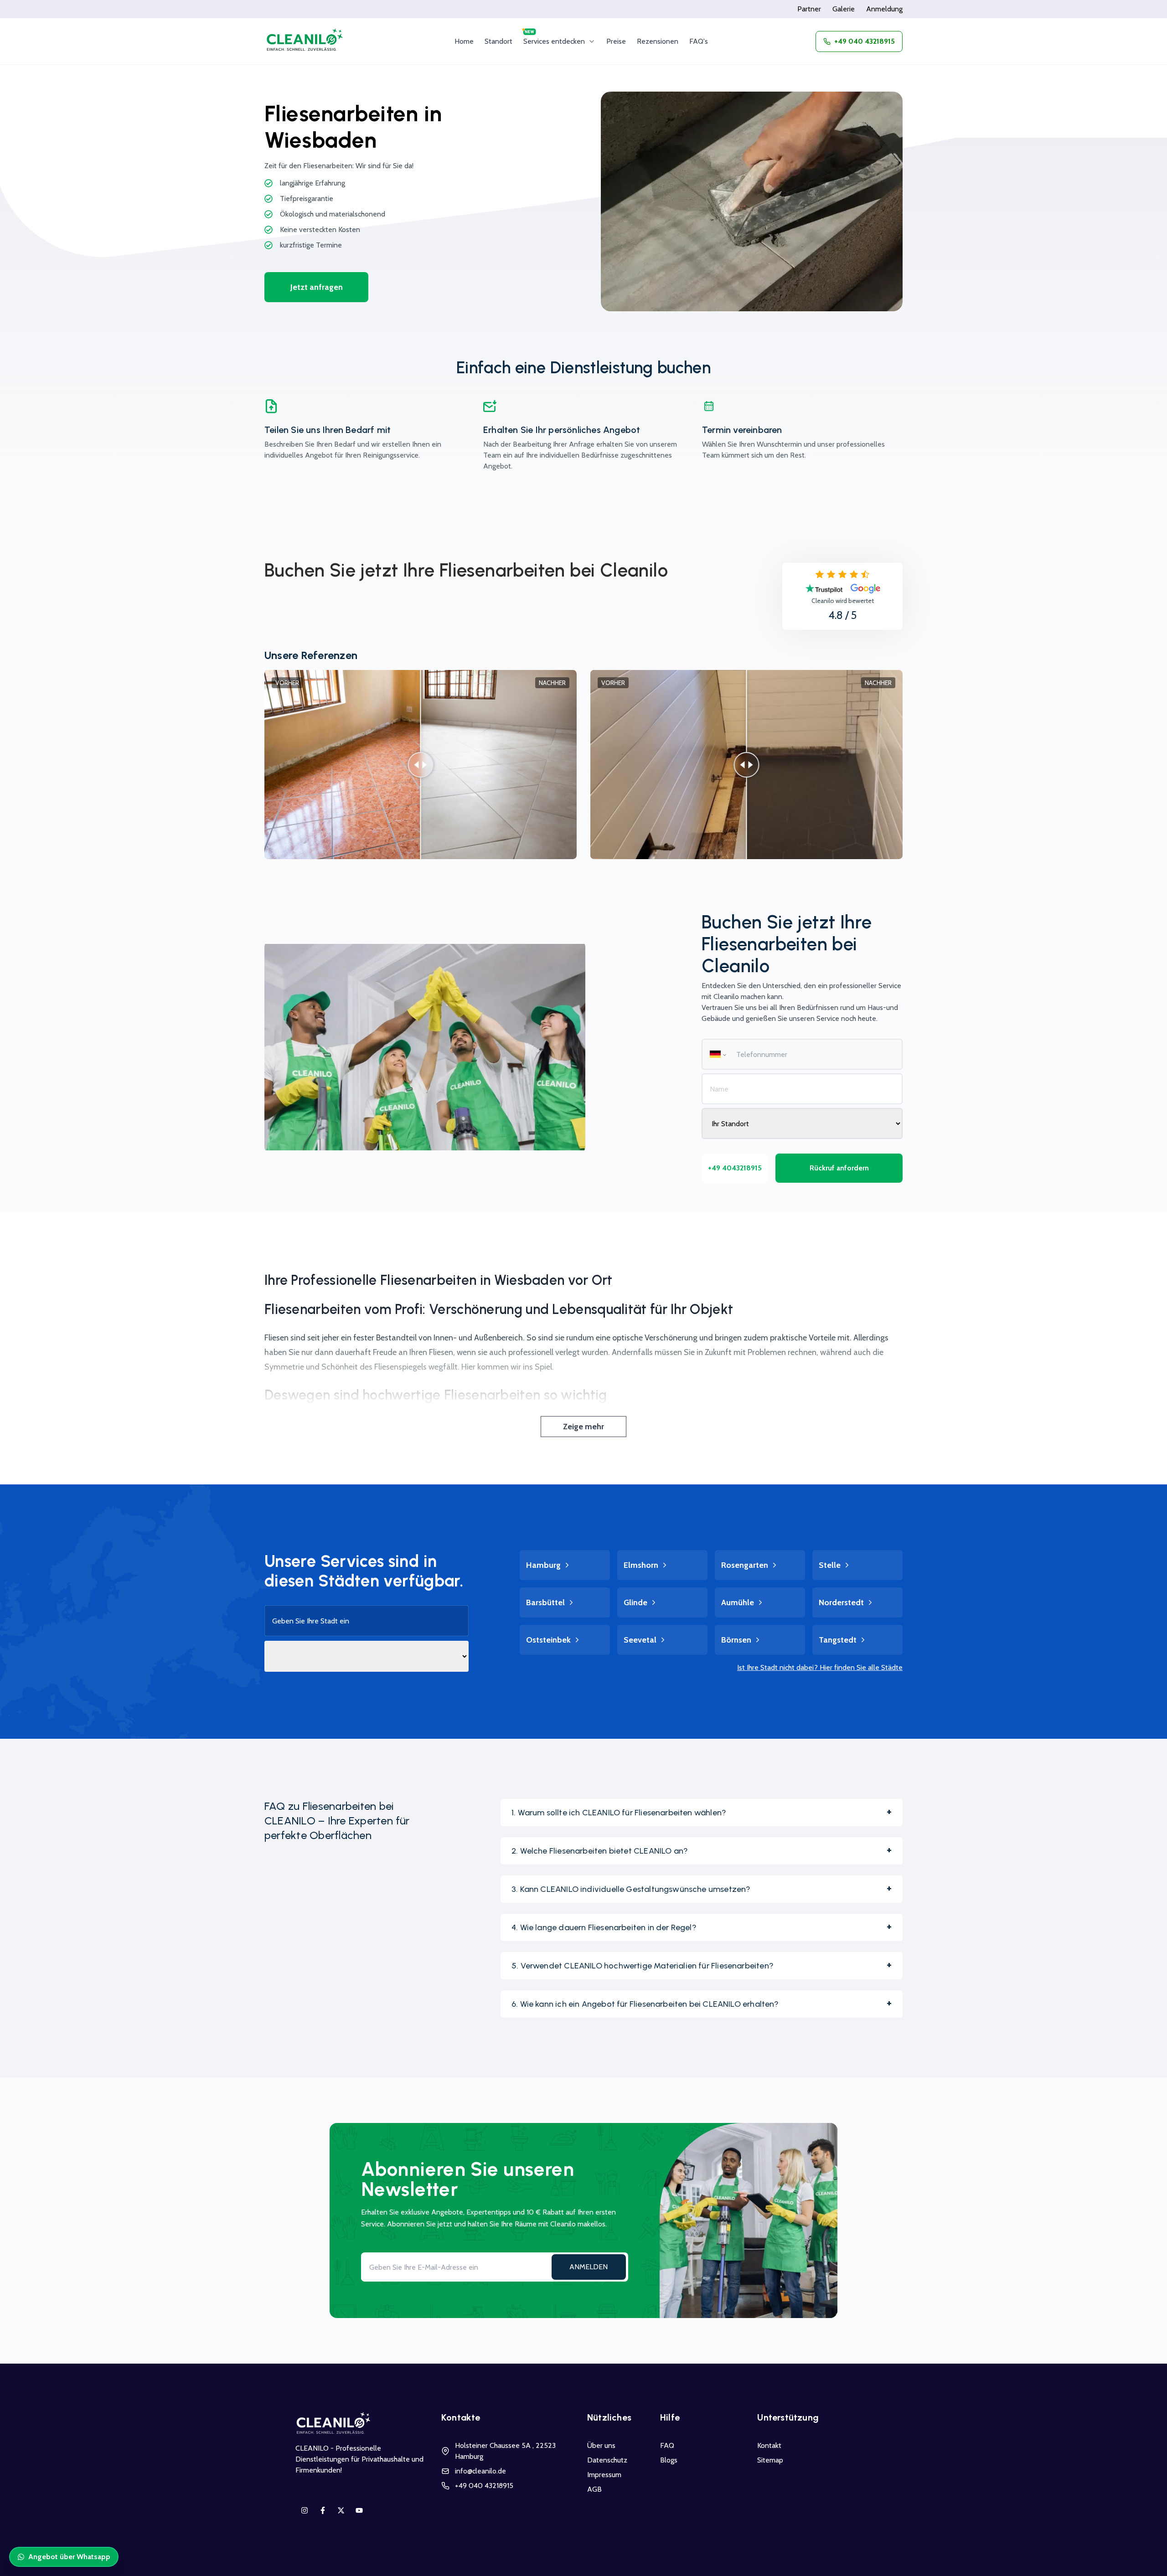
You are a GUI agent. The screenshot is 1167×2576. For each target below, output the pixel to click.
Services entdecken (554, 41)
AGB (594, 2489)
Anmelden (589, 2267)
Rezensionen (658, 41)
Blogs (669, 2460)
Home (464, 41)
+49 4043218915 (735, 1168)
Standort (498, 41)
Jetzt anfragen (317, 287)
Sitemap (770, 2460)
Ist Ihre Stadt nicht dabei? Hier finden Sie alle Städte (820, 1667)
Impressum (604, 2475)
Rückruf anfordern (839, 1168)
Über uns (601, 2445)
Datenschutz (607, 2460)
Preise (616, 41)
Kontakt (769, 2445)
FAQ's (699, 41)
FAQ (667, 2445)
